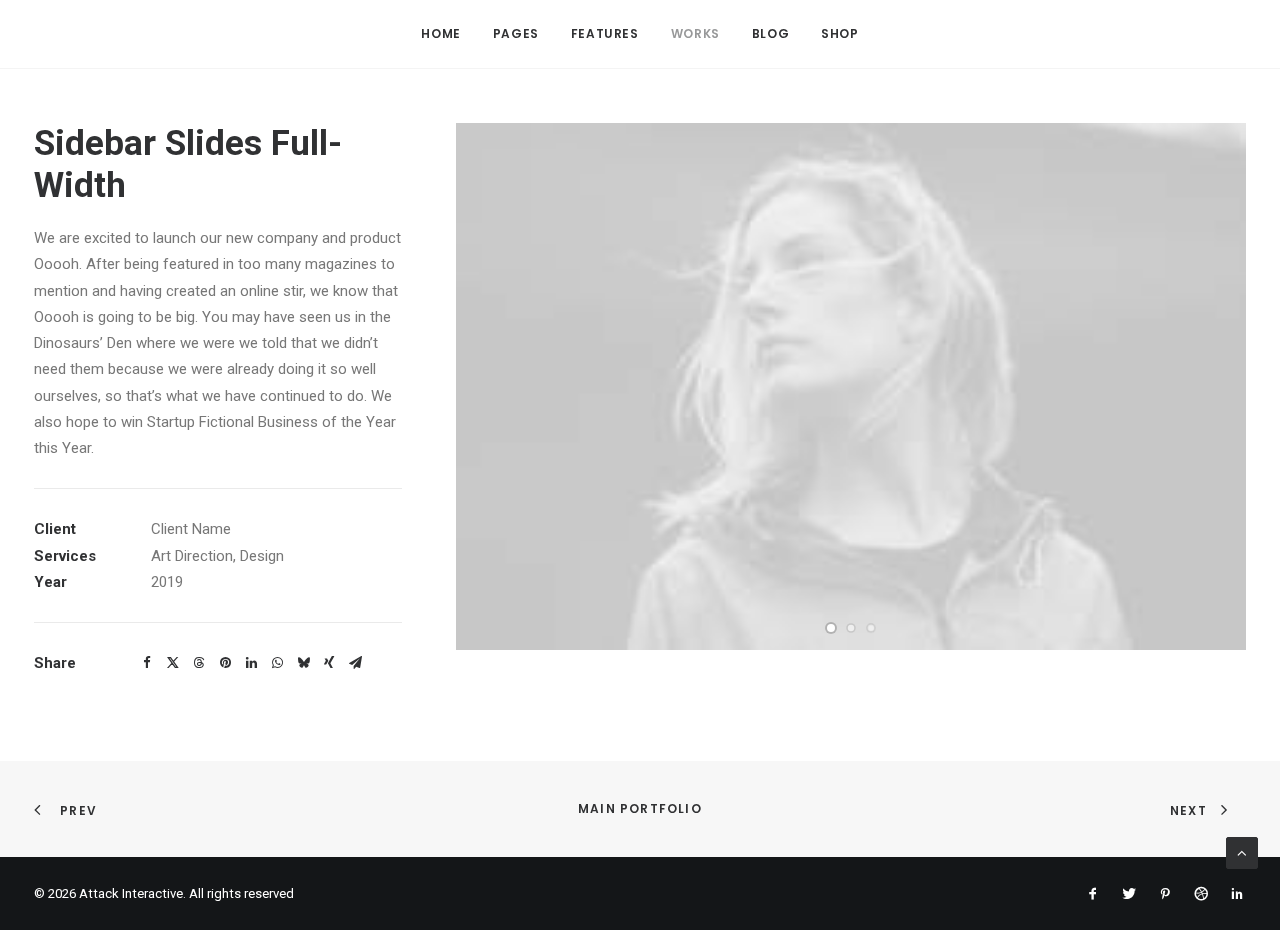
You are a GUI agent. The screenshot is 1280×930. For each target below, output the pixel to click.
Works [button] (695, 33)
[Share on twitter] (173, 663)
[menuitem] (440, 34)
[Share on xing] (329, 663)
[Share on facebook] (147, 663)
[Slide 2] (851, 628)
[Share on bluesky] (303, 663)
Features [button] (605, 33)
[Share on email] (355, 663)
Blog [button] (770, 33)
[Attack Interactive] (114, 34)
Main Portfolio (640, 808)
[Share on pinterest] (225, 663)
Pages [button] (516, 33)
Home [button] (440, 33)
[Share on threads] (199, 663)
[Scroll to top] (1242, 852)
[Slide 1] (831, 628)
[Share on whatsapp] (277, 663)
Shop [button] (839, 33)
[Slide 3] (871, 628)
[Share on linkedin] (251, 663)
